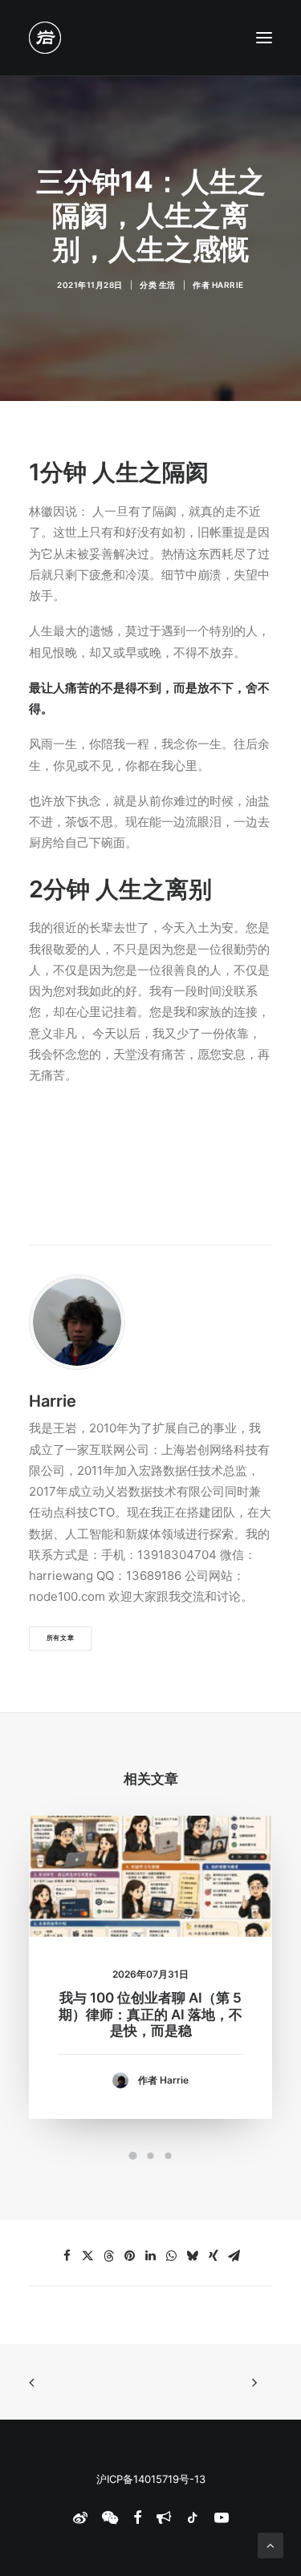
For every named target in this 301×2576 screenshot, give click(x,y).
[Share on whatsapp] (172, 2256)
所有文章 (61, 1638)
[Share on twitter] (88, 2256)
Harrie (228, 285)
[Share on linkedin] (151, 2256)
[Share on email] (234, 2256)
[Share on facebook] (67, 2256)
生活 (167, 285)
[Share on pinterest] (130, 2256)
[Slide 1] (133, 2156)
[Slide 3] (169, 2156)
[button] (264, 38)
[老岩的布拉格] (45, 38)
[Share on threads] (109, 2256)
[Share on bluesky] (193, 2256)
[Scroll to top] (270, 2544)
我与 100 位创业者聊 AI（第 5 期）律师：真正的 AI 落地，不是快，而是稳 (150, 2014)
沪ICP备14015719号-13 (151, 2479)
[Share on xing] (214, 2256)
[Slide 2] (151, 2156)
